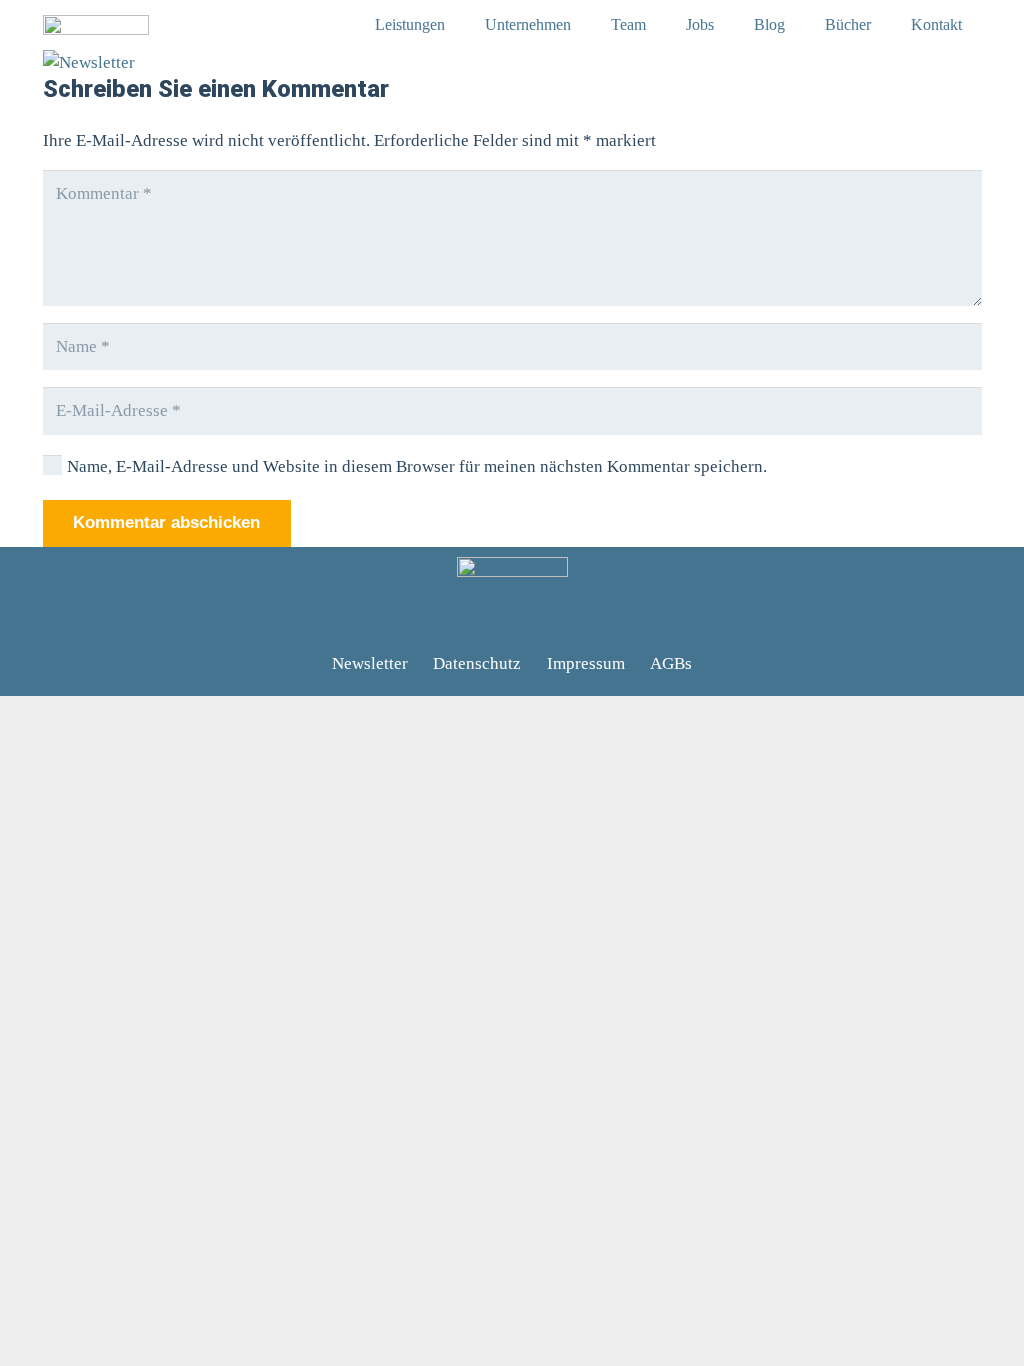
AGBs (671, 663)
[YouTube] (569, 622)
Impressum (586, 663)
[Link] (96, 25)
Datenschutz (477, 663)
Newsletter (370, 663)
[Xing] (494, 622)
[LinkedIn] (456, 622)
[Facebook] (531, 622)
